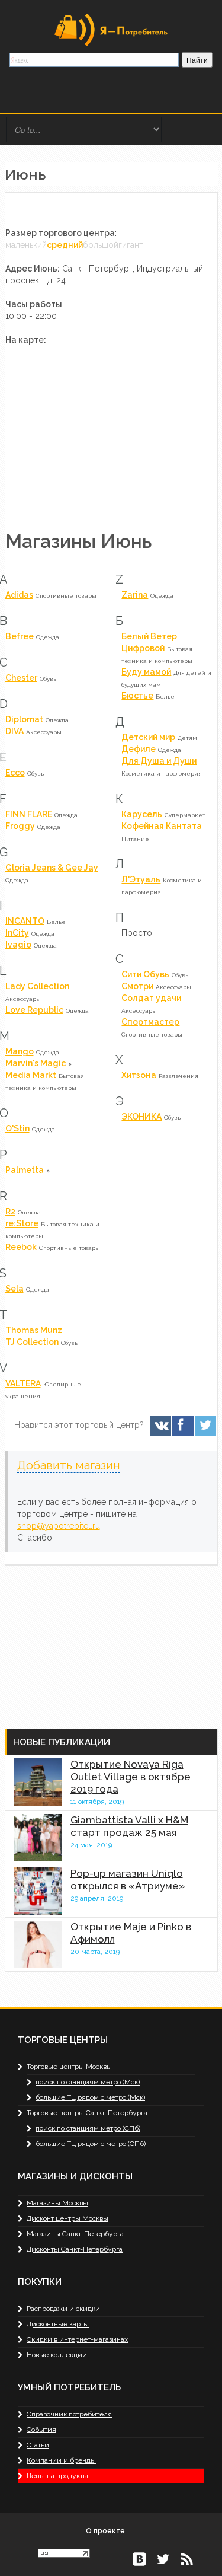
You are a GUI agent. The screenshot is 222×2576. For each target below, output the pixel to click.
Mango (20, 1051)
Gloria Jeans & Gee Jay (52, 868)
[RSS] (186, 2558)
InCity (17, 933)
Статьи (38, 2445)
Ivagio (18, 945)
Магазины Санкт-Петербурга (75, 2234)
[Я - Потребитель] (111, 29)
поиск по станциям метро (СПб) (88, 2128)
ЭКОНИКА (141, 1117)
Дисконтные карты (58, 2324)
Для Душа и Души (159, 761)
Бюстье (137, 696)
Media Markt (31, 1075)
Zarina (135, 595)
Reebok (21, 1247)
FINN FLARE (29, 814)
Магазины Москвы (57, 2203)
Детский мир (148, 737)
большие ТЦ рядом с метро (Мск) (90, 2097)
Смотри (137, 986)
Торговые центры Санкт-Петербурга (87, 2113)
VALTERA (23, 1383)
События (41, 2430)
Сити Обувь (145, 974)
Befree (20, 636)
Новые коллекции (57, 2355)
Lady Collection (37, 986)
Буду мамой (146, 672)
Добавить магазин (69, 1466)
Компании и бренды (61, 2460)
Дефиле (139, 749)
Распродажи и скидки (63, 2309)
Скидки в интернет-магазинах (77, 2339)
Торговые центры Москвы (69, 2067)
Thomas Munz (34, 1330)
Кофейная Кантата (162, 826)
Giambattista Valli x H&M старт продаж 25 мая (129, 1826)
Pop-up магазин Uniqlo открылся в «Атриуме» (128, 1880)
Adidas (19, 595)
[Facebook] (182, 1426)
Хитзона (139, 1075)
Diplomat (24, 719)
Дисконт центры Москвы (67, 2218)
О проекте (105, 2531)
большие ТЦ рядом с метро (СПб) (91, 2144)
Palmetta (25, 1170)
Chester (21, 678)
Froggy (20, 826)
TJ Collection (32, 1342)
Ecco (15, 773)
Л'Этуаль (141, 879)
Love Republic (34, 1010)
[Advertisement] (94, 1640)
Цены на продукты (57, 2476)
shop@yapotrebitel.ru (59, 1526)
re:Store (22, 1223)
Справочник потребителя (69, 2414)
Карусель (142, 814)
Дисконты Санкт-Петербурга (75, 2249)
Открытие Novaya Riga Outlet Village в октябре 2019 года (131, 1777)
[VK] (160, 1426)
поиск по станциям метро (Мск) (88, 2082)
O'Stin (17, 1128)
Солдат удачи (151, 998)
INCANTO (25, 921)
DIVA (15, 731)
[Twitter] (205, 1426)
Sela (15, 1289)
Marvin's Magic (36, 1063)
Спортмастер (150, 1022)
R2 (10, 1212)
